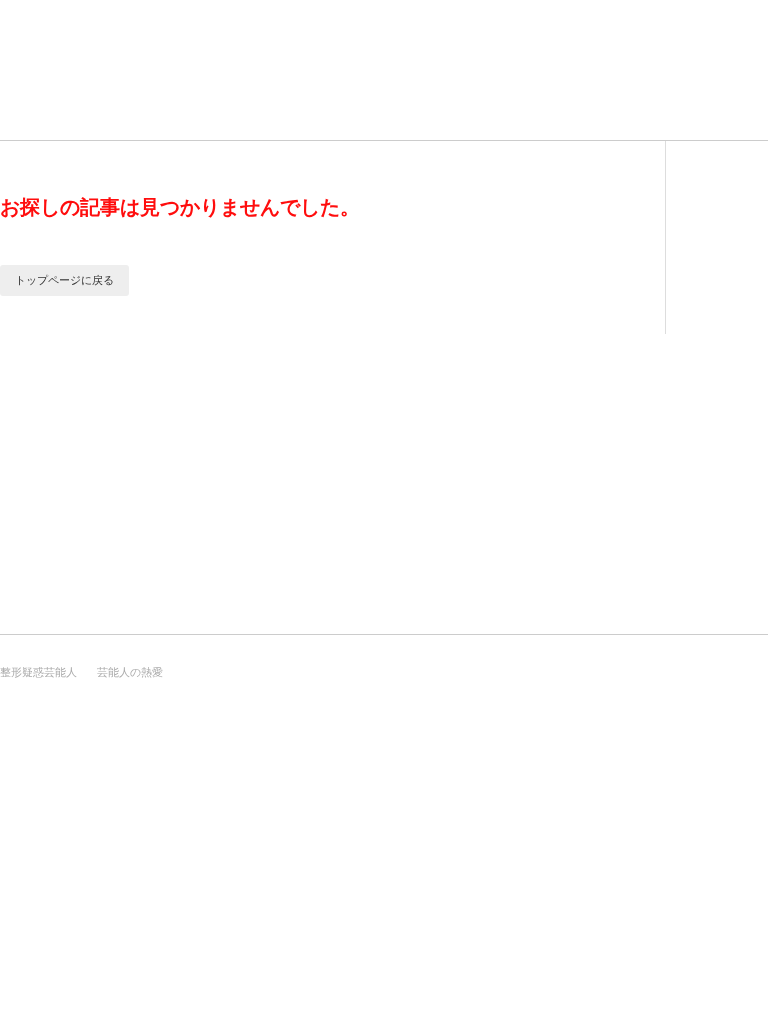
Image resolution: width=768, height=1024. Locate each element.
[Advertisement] (384, 484)
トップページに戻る (64, 280)
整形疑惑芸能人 (38, 672)
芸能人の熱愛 (130, 672)
